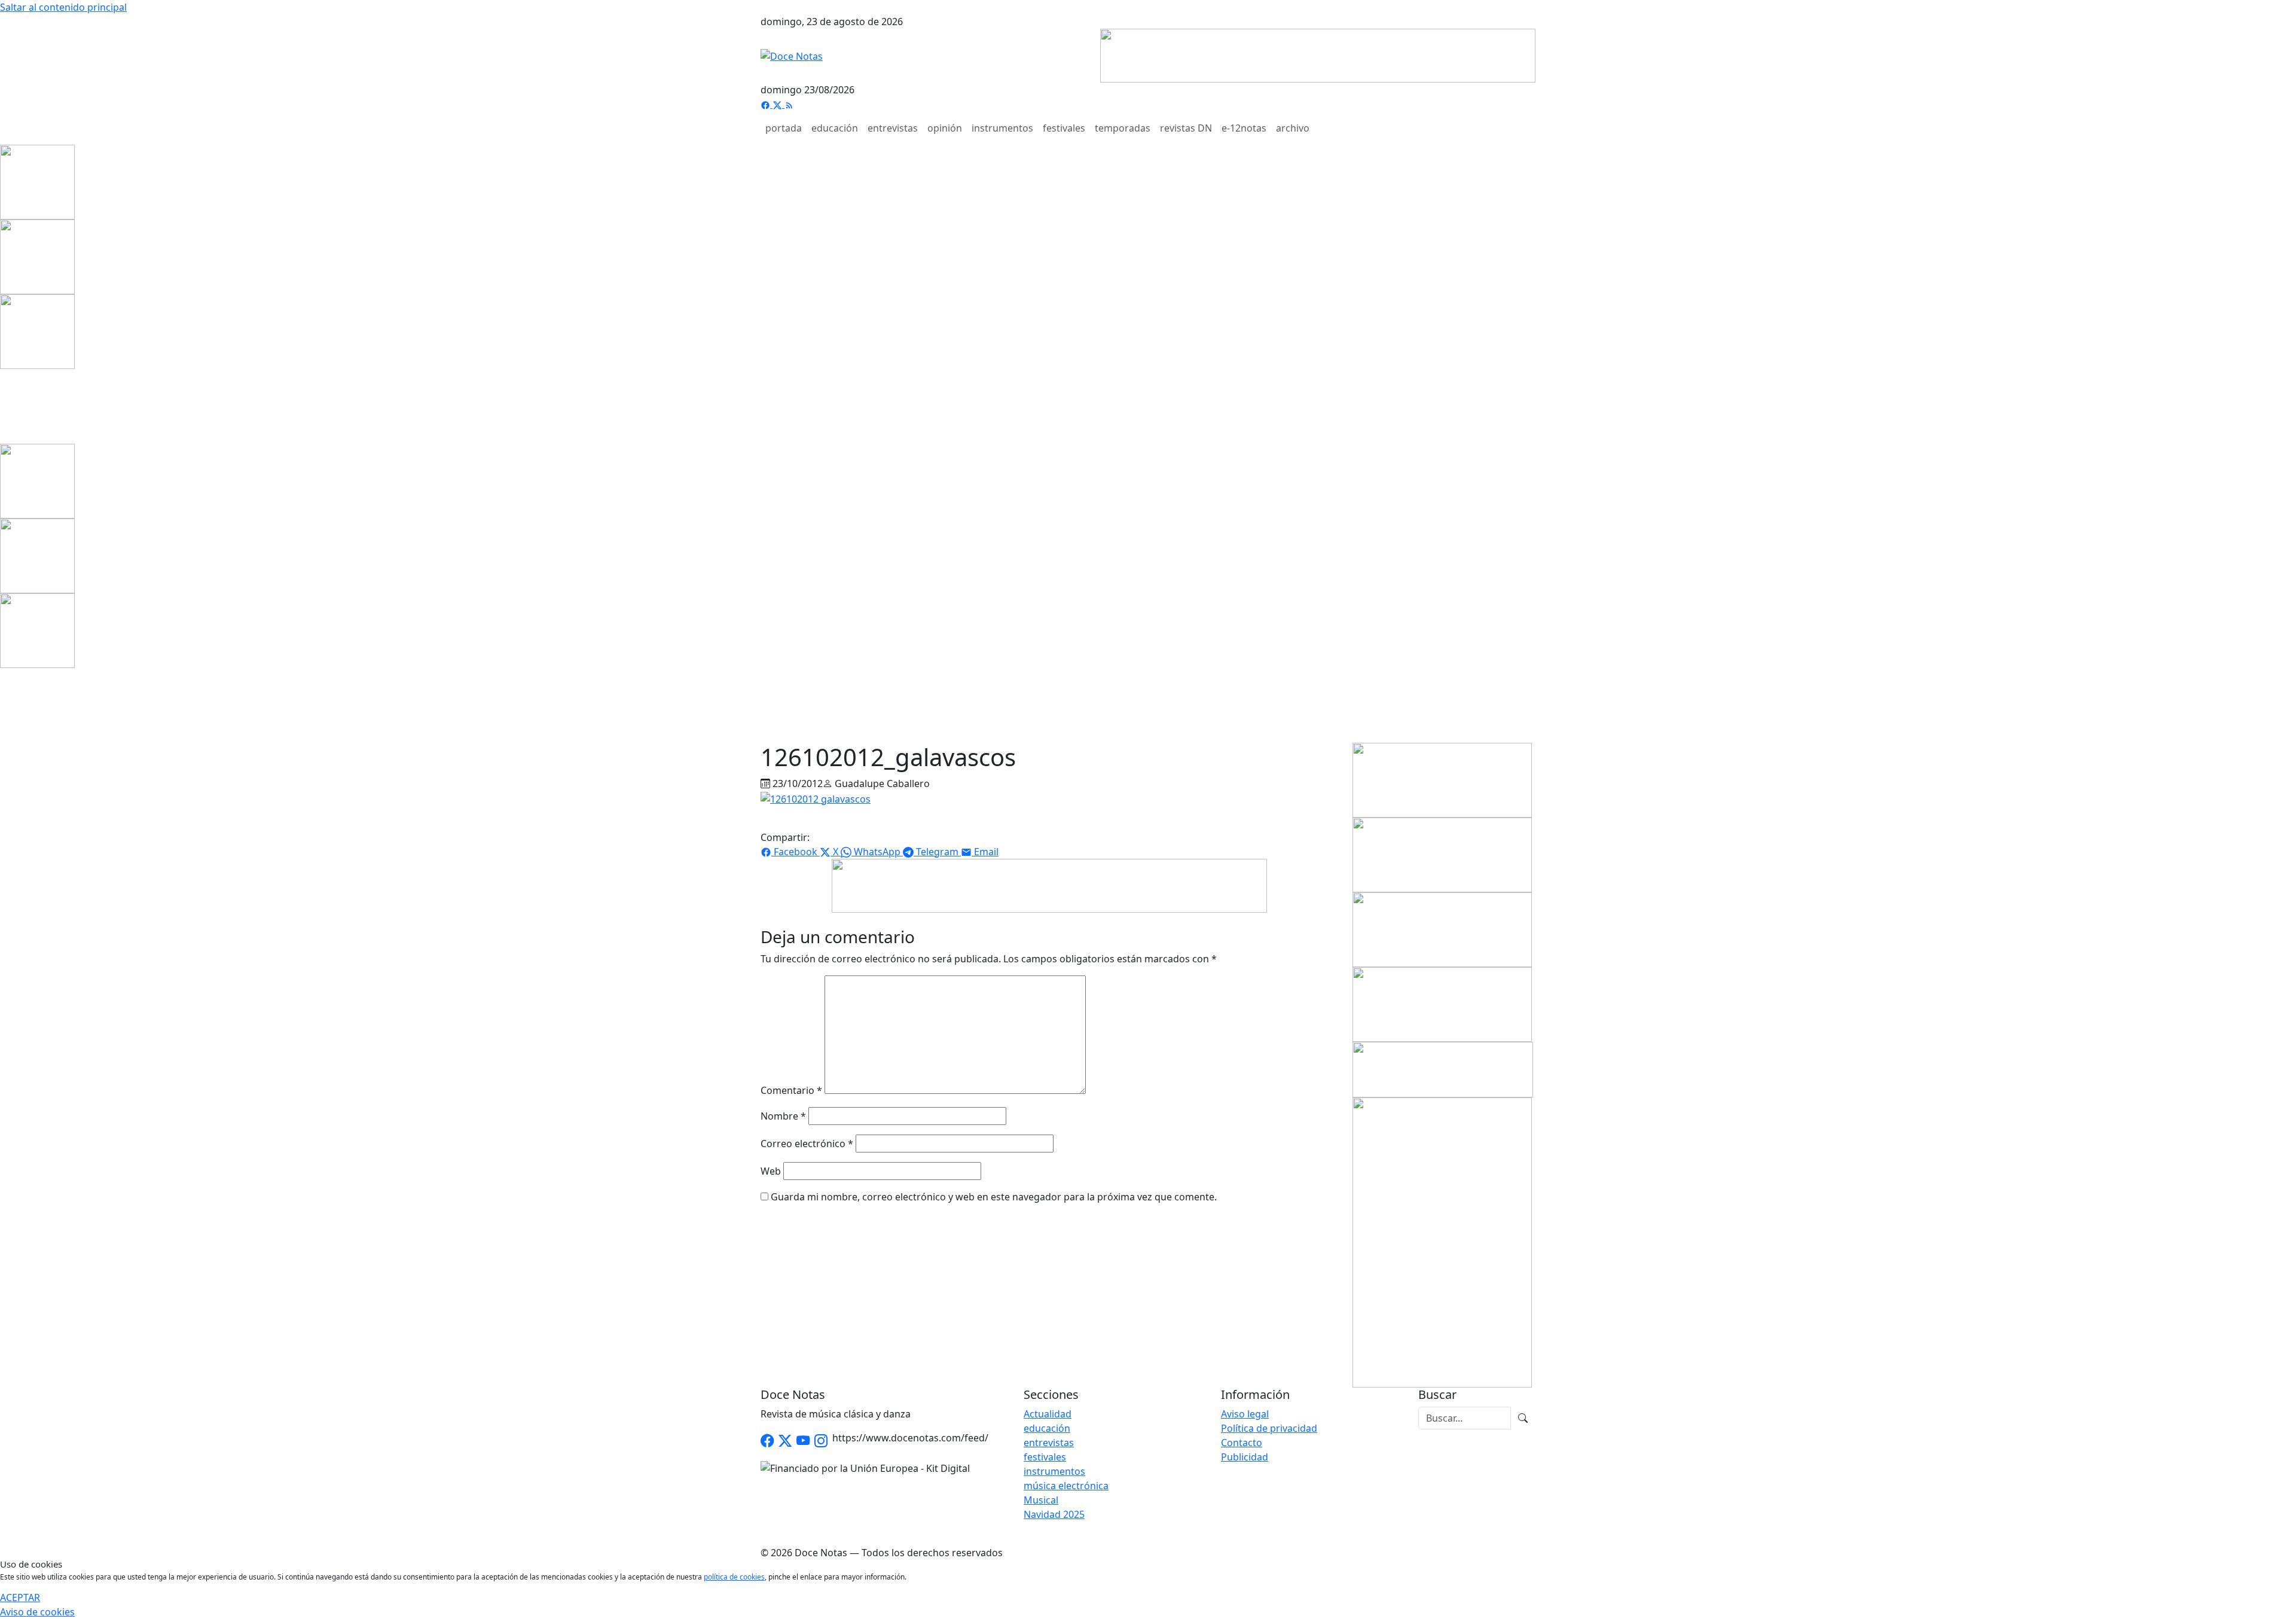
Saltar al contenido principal (63, 7)
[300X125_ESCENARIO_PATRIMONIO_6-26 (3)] (1442, 1004)
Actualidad (1048, 1414)
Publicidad (1245, 1457)
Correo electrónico (807, 1144)
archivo (1293, 128)
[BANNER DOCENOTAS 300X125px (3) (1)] (1442, 929)
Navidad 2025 (1054, 1514)
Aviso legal (1245, 1414)
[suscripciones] (1443, 1069)
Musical (1041, 1500)
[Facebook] (767, 104)
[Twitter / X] (785, 1441)
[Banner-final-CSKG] (4, 405)
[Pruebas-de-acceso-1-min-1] (1442, 1242)
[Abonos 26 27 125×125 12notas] (37, 331)
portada (784, 128)
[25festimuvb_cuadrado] (37, 181)
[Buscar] (1523, 1418)
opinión (945, 128)
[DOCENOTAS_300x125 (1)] (1442, 854)
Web (771, 1171)
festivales (1064, 128)
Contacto (1242, 1443)
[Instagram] (821, 1441)
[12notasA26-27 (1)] (1442, 779)
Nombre (783, 1116)
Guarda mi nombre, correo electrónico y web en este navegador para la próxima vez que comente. (994, 1197)
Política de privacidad (1269, 1428)
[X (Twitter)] (778, 104)
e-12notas (1244, 128)
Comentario (791, 1090)
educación (835, 128)
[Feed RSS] (789, 104)
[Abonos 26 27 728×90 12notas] (1049, 885)
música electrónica (1066, 1486)
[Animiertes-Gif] (37, 256)
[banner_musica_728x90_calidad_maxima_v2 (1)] (1318, 54)
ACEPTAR (20, 1597)
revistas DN (1186, 128)
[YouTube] (803, 1441)
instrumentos (1002, 128)
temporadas (1123, 128)
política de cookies (734, 1577)
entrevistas (893, 128)
